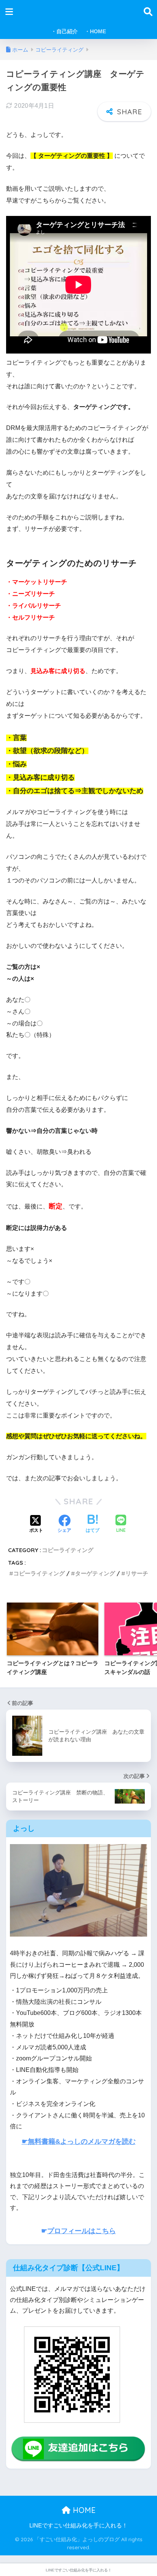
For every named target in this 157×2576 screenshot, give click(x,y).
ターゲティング (95, 1573)
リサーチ (137, 1573)
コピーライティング (68, 1550)
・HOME (95, 31)
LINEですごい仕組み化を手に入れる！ (78, 2526)
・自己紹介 (64, 31)
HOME (83, 2510)
